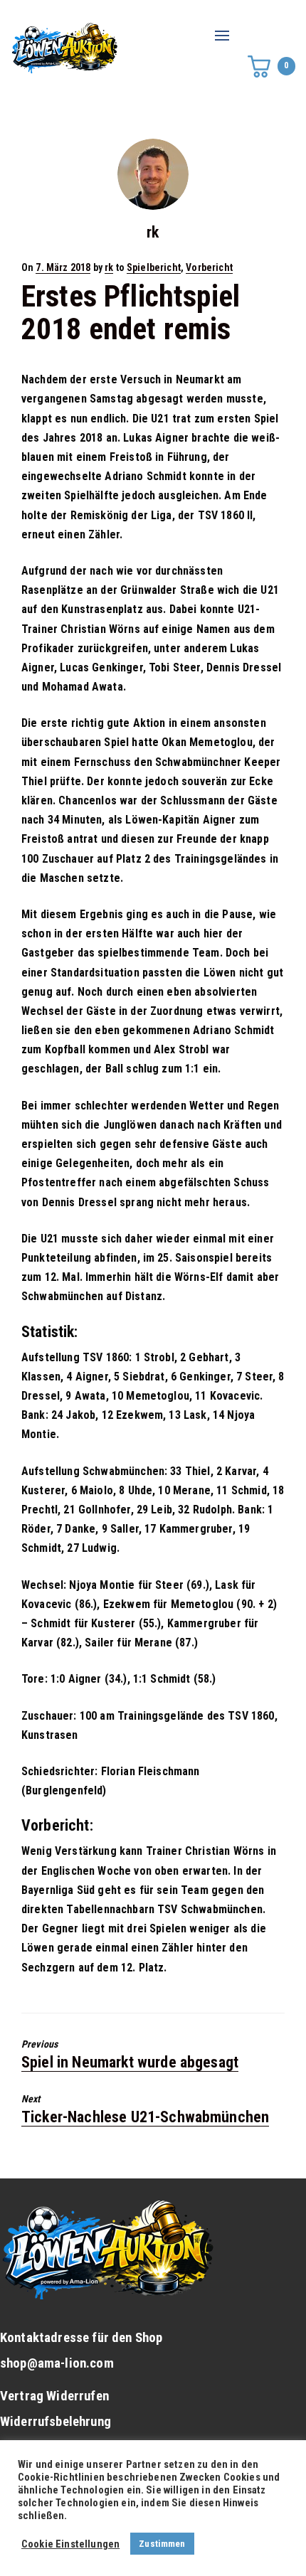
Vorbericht (209, 267)
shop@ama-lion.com (57, 2363)
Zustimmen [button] (162, 2544)
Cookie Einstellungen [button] (70, 2544)
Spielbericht (154, 267)
